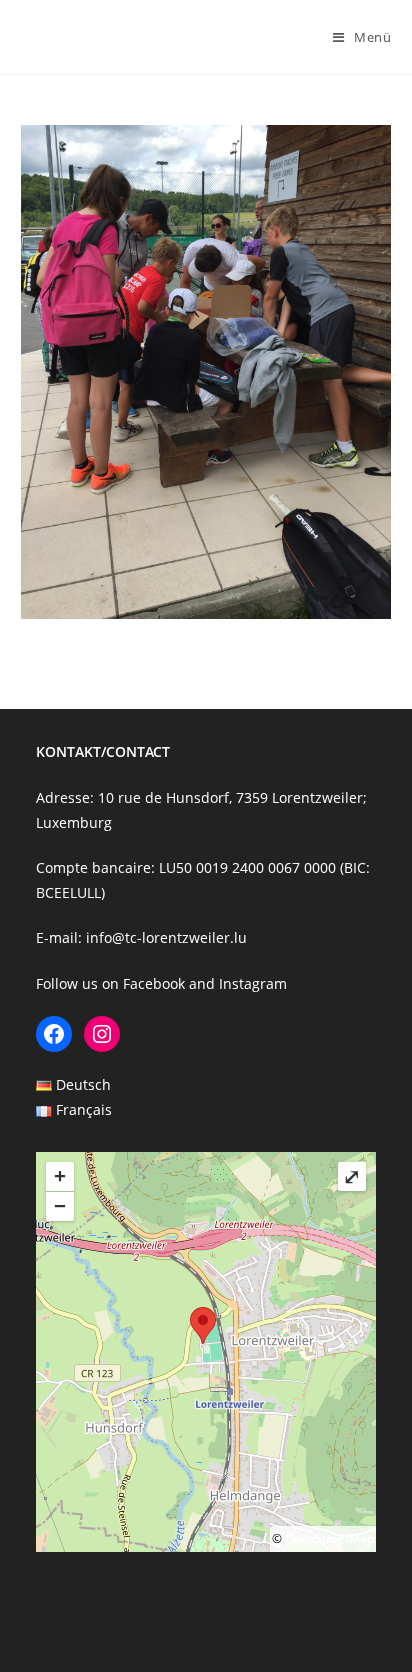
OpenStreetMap (329, 1538)
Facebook (154, 983)
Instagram (253, 983)
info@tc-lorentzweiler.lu (166, 937)
